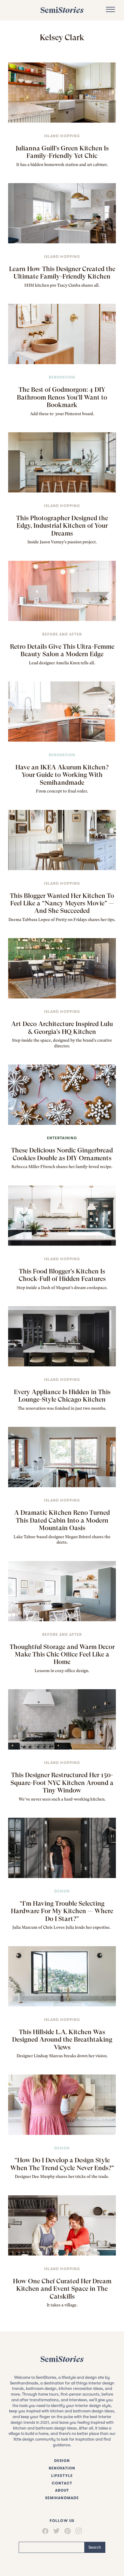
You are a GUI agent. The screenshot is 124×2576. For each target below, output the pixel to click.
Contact (62, 2483)
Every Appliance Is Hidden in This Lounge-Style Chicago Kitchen (62, 1396)
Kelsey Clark (62, 37)
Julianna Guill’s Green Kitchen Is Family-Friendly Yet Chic (62, 152)
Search (95, 2547)
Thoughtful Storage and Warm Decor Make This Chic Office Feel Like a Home (62, 1654)
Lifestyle (62, 2476)
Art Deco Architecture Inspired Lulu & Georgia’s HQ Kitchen (62, 1028)
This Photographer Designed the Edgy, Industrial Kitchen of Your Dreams (62, 526)
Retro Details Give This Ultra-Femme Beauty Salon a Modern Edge (62, 650)
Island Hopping (62, 136)
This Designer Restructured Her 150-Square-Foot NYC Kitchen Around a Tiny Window (62, 1783)
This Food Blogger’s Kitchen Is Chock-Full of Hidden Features (62, 1275)
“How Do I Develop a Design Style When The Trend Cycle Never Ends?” (62, 2164)
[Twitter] (56, 2531)
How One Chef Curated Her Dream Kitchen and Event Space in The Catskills (62, 2289)
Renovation (62, 377)
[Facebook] (45, 2531)
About (62, 2490)
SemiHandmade (62, 2498)
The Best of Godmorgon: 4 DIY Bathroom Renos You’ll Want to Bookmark (62, 397)
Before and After (62, 634)
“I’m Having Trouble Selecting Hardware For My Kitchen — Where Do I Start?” (62, 1911)
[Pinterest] (68, 2531)
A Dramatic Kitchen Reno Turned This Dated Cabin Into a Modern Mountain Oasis (62, 1520)
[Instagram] (79, 2531)
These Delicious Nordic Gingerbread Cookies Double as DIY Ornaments (62, 1154)
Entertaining (62, 1138)
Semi (62, 10)
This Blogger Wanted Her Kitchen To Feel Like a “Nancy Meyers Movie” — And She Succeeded (62, 903)
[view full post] (62, 93)
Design (62, 1891)
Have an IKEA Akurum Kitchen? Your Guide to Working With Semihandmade (62, 775)
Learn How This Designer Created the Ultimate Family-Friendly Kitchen (62, 273)
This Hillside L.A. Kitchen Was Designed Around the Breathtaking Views (62, 2040)
